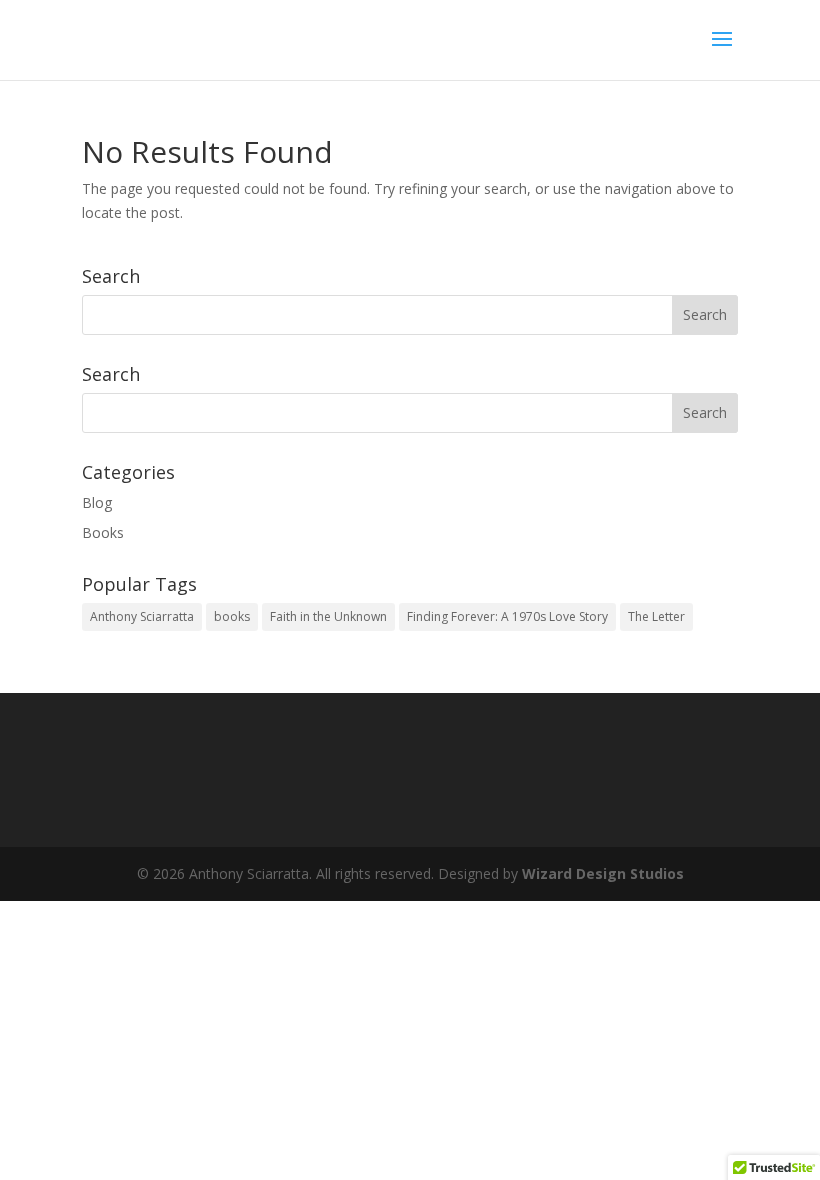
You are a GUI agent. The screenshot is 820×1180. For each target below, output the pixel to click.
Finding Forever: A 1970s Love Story (507, 616)
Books (103, 532)
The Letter (656, 616)
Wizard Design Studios (603, 873)
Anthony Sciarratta (142, 616)
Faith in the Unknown (328, 616)
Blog (97, 502)
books (232, 616)
